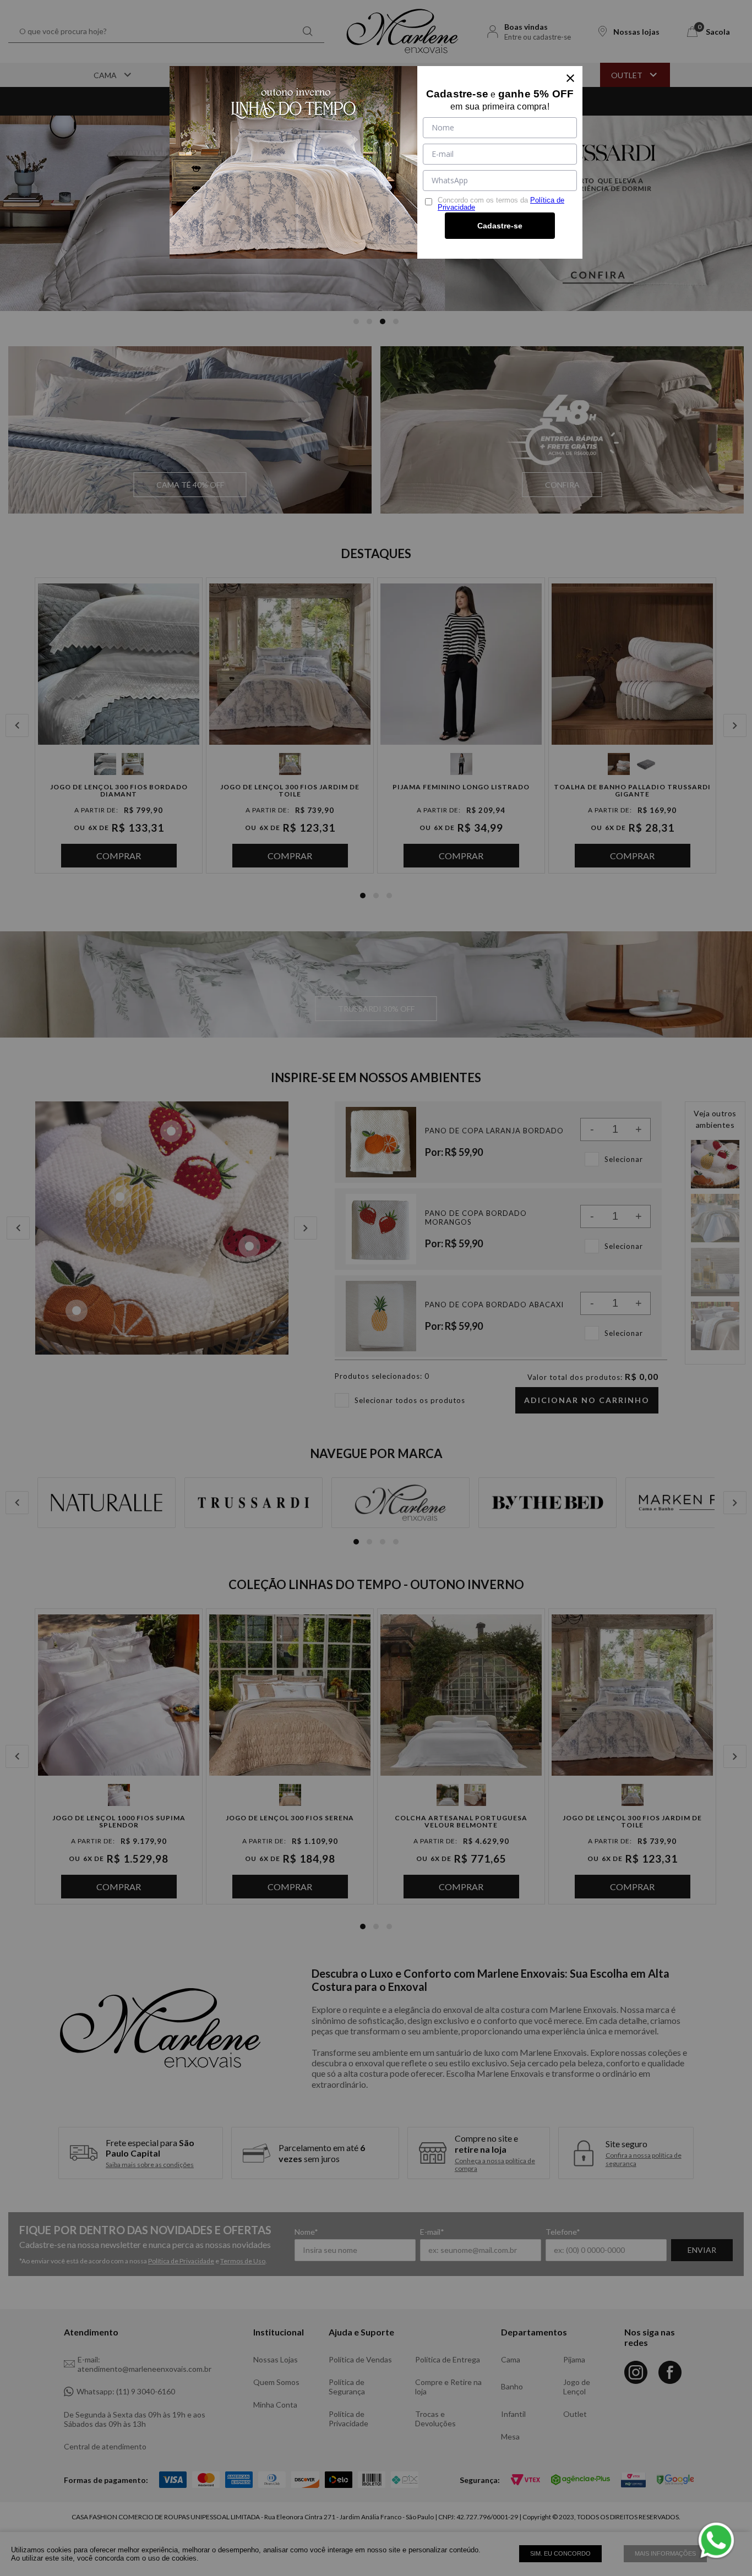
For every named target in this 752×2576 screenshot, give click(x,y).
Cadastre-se (500, 226)
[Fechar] (570, 78)
